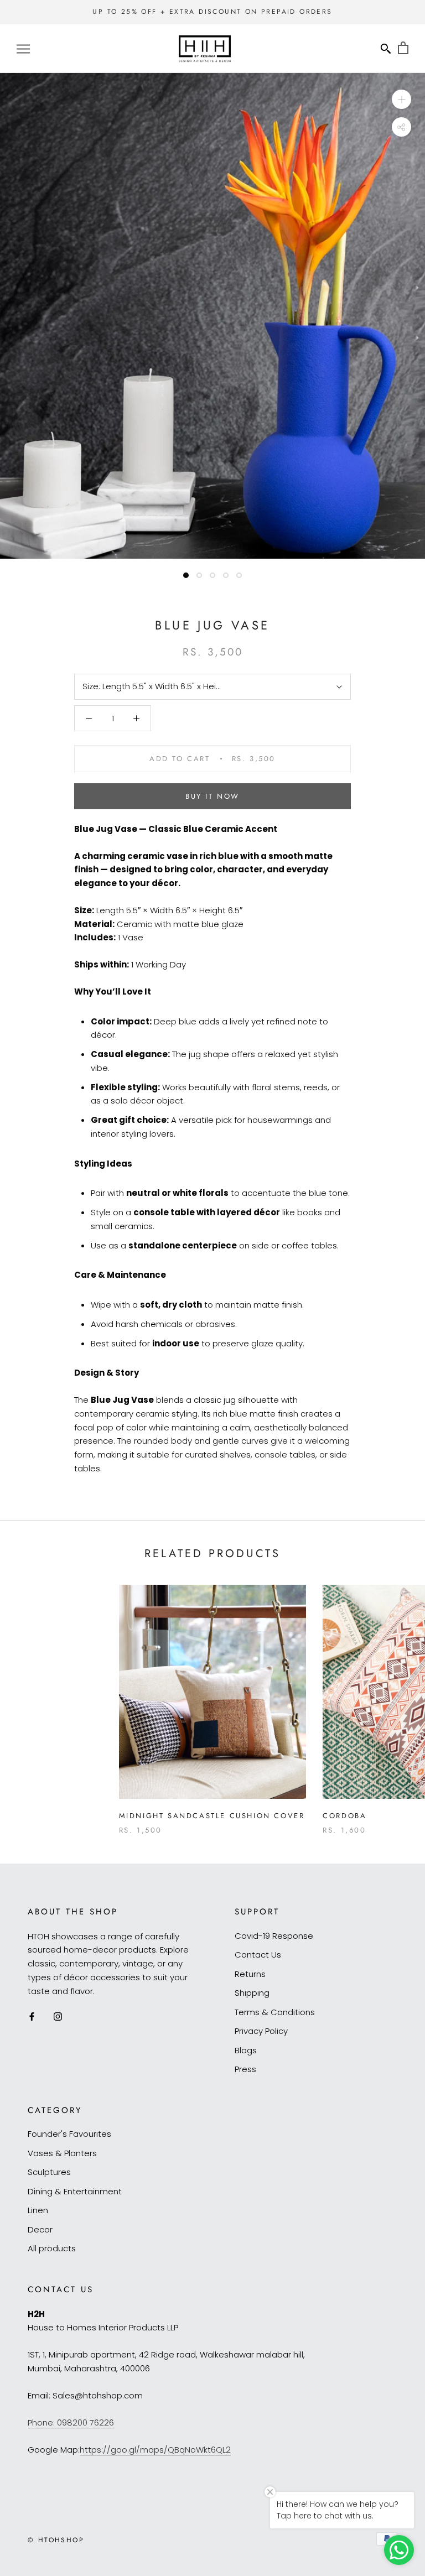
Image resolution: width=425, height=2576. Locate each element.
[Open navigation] (23, 48)
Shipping (252, 1993)
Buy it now (212, 796)
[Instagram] (58, 2016)
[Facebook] (32, 2016)
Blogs (246, 2050)
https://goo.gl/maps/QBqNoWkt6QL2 (155, 2450)
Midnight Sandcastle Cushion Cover (212, 1816)
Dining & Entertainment (75, 2191)
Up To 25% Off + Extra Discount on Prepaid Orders (212, 12)
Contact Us (258, 1955)
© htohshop (56, 2540)
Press (245, 2069)
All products (52, 2248)
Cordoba (344, 1816)
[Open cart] (403, 48)
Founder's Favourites (69, 2134)
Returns (250, 1974)
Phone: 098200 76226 (71, 2423)
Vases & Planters (62, 2153)
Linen (38, 2210)
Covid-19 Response (274, 1936)
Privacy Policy (261, 2031)
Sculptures (49, 2172)
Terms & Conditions (275, 2012)
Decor (40, 2229)
